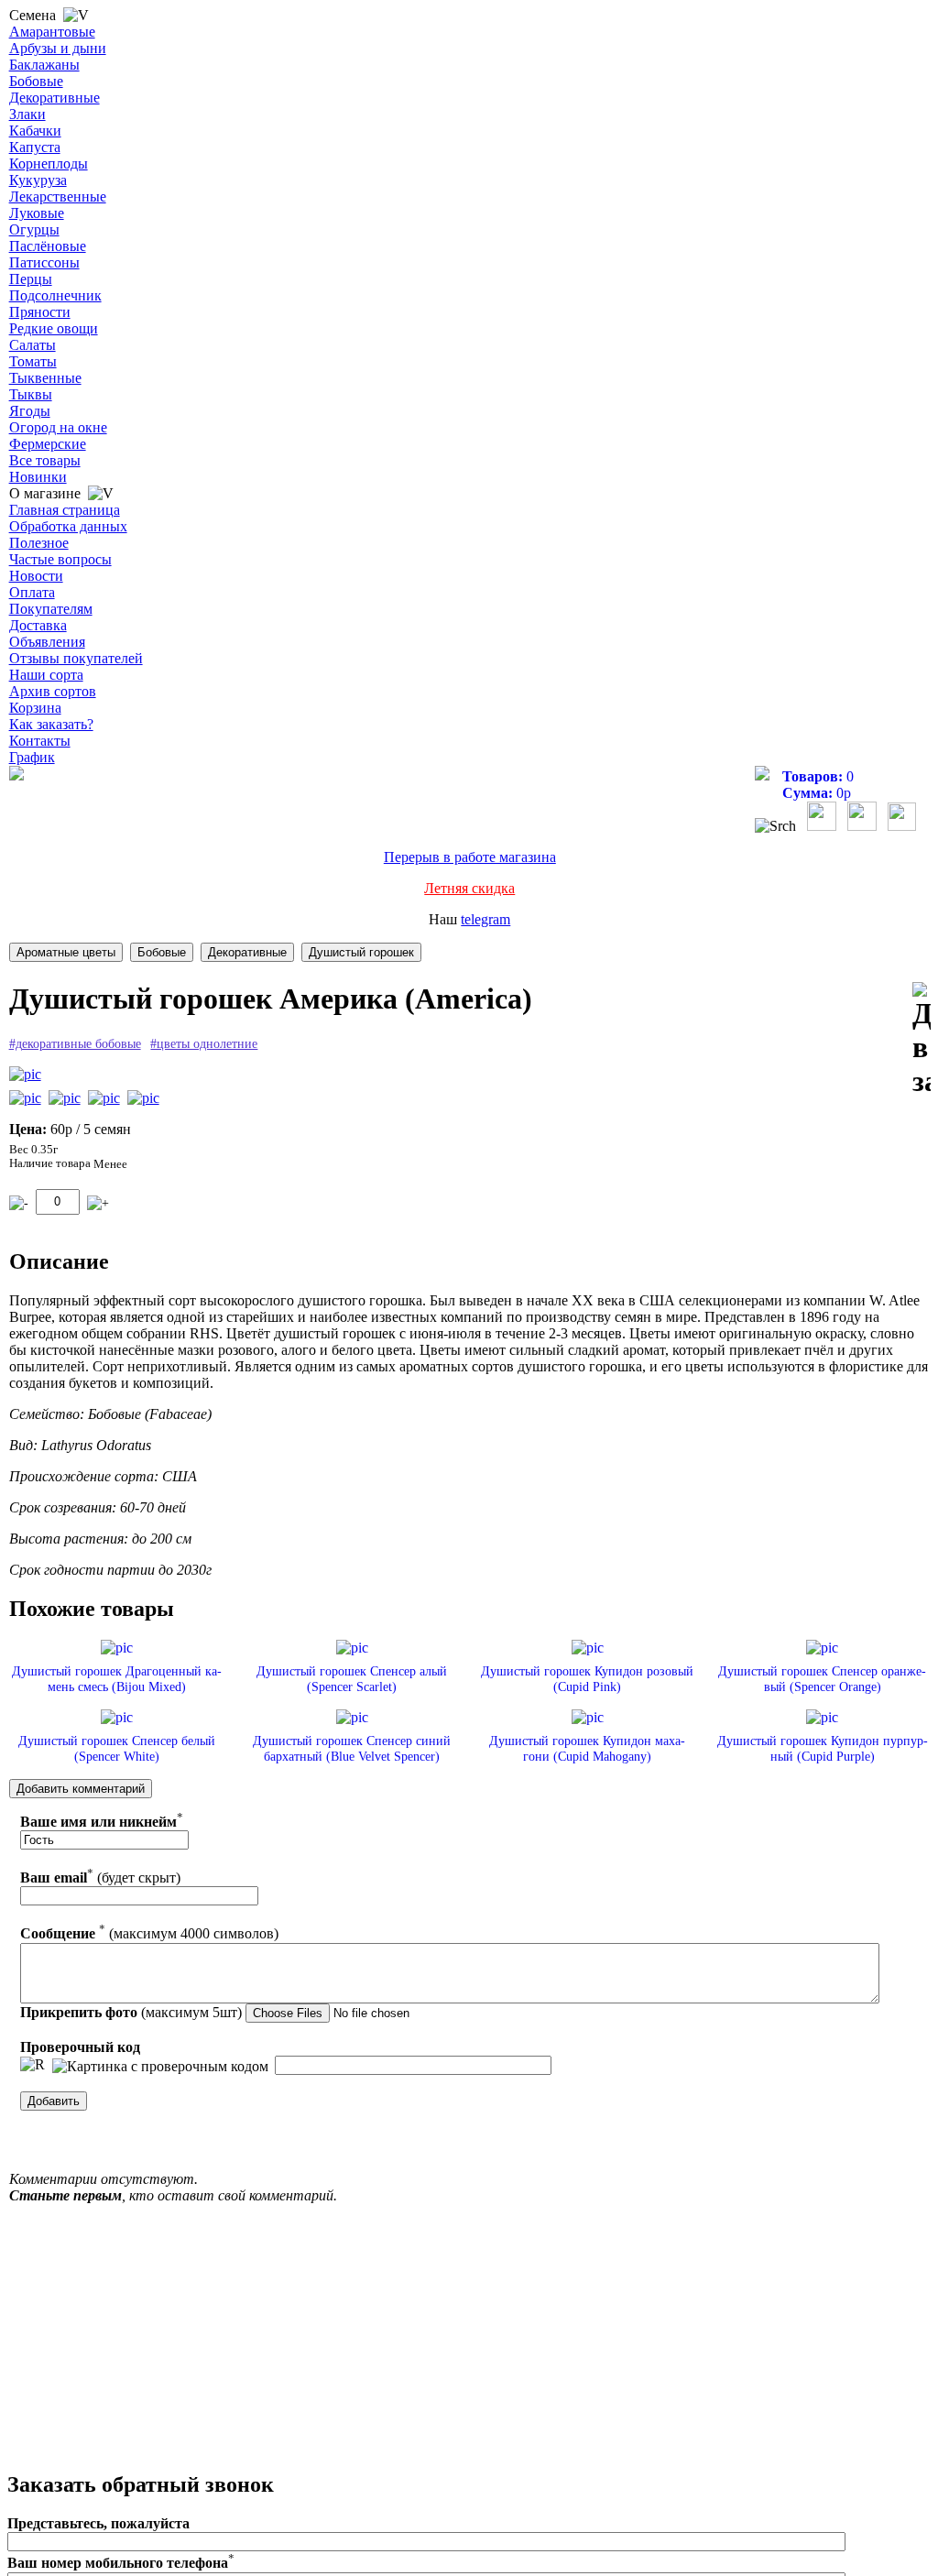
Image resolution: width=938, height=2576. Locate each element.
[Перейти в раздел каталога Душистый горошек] (361, 952)
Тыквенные (45, 378)
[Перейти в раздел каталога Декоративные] (247, 952)
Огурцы (34, 229)
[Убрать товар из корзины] (19, 1203)
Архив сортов (53, 691)
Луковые (37, 213)
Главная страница (65, 510)
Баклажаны (44, 65)
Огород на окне (58, 427)
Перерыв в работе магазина (470, 857)
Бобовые (36, 81)
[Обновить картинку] (33, 2065)
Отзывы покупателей (76, 658)
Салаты (33, 345)
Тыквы (31, 394)
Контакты (40, 741)
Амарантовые (52, 32)
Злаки (27, 114)
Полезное (39, 543)
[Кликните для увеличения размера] (25, 1075)
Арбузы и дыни (58, 48)
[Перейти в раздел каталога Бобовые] (162, 952)
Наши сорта (46, 675)
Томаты (33, 361)
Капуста (35, 147)
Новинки (38, 477)
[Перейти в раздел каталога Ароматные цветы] (66, 952)
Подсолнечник (55, 295)
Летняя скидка (469, 888)
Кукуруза (38, 180)
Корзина (35, 708)
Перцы (31, 279)
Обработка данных (68, 526)
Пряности (40, 312)
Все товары (45, 460)
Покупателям (51, 609)
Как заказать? (51, 724)
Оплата (32, 592)
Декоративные (55, 98)
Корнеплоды (49, 164)
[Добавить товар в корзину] (98, 1203)
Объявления (47, 642)
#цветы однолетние (204, 1044)
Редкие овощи (54, 328)
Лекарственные (58, 196)
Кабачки (35, 131)
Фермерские (48, 444)
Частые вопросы (60, 559)
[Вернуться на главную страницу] (16, 775)
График (32, 757)
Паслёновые (48, 246)
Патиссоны (44, 262)
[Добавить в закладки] (922, 1040)
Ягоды (30, 411)
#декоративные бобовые (75, 1044)
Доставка (38, 625)
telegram (485, 919)
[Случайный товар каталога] (902, 826)
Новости (36, 576)
